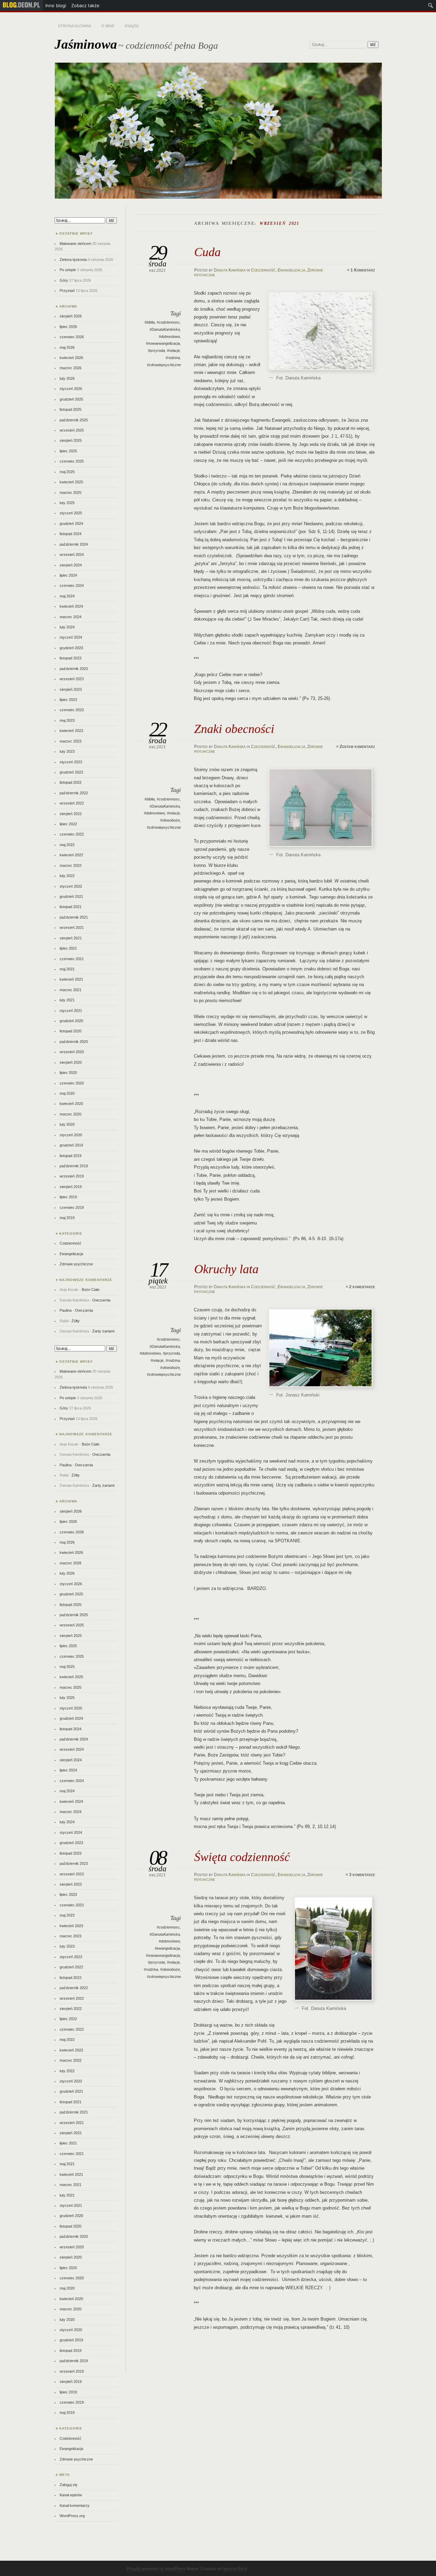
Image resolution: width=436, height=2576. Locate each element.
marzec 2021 (71, 990)
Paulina (66, 1310)
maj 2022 (67, 845)
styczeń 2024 (71, 637)
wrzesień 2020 (72, 1052)
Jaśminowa (86, 44)
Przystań (67, 291)
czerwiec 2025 (72, 461)
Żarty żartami (103, 1331)
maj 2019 (67, 1218)
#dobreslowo (169, 337)
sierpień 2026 (71, 316)
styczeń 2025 (71, 513)
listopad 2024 (71, 534)
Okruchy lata (226, 1269)
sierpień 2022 (71, 814)
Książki (132, 26)
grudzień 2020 (71, 1021)
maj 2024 (67, 596)
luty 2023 (67, 751)
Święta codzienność (242, 1857)
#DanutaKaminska (165, 329)
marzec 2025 (71, 493)
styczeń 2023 (71, 762)
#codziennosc (168, 322)
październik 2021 (74, 917)
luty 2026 (67, 378)
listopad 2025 (71, 409)
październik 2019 (74, 1166)
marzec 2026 (71, 368)
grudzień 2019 (71, 1145)
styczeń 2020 (71, 1135)
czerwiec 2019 (72, 1207)
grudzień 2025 (71, 399)
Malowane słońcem (75, 244)
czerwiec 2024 (72, 586)
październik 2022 (74, 793)
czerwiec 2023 (72, 710)
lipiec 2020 (68, 1073)
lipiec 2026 (68, 327)
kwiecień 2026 (71, 358)
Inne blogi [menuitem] (56, 5)
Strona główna (74, 26)
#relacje (173, 350)
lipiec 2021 (68, 948)
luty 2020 (67, 1124)
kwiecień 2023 (71, 731)
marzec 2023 (71, 741)
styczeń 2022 (71, 886)
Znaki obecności (234, 729)
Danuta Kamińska (230, 270)
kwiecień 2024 (71, 606)
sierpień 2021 (71, 938)
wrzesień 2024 (72, 555)
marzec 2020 (71, 1114)
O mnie (108, 26)
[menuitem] (21, 5)
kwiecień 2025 (71, 482)
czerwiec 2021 (72, 959)
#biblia (150, 322)
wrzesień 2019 (72, 1176)
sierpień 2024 (71, 565)
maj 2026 (67, 347)
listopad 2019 (71, 1156)
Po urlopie (68, 270)
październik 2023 (74, 669)
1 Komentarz (363, 270)
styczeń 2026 (71, 389)
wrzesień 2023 (72, 679)
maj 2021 (67, 969)
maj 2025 (67, 472)
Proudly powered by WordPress (156, 2569)
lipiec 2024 (68, 575)
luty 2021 (67, 1000)
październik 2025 (74, 420)
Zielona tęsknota (73, 260)
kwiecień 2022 (71, 855)
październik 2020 (74, 1042)
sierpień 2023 (71, 689)
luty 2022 (67, 876)
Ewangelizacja (291, 270)
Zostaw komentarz (357, 747)
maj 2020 (67, 1093)
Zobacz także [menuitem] (85, 5)
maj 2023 (67, 720)
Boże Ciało (91, 1290)
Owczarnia (101, 1300)
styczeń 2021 (71, 1011)
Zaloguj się (68, 2485)
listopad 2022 (71, 782)
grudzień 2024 (71, 524)
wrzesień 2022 (72, 803)
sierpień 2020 (71, 1062)
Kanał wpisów (71, 2495)
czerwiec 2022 (72, 834)
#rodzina (173, 358)
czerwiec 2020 (72, 1083)
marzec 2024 (71, 617)
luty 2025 (67, 503)
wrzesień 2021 (72, 927)
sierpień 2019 (71, 1187)
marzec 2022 (71, 865)
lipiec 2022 (68, 824)
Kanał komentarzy (75, 2505)
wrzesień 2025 (72, 430)
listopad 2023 (71, 658)
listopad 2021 (71, 907)
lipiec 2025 (68, 451)
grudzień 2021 (71, 896)
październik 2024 (74, 544)
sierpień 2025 (71, 440)
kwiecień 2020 (71, 1104)
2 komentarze (362, 1287)
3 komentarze (362, 1875)
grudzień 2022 (71, 772)
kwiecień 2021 (71, 979)
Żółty (76, 1321)
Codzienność (263, 270)
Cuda (207, 252)
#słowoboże (170, 820)
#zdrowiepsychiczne (164, 365)
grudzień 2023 (71, 648)
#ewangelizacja (167, 1948)
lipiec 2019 (68, 1197)
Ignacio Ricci (235, 2569)
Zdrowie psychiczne (76, 1264)
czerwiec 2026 (72, 337)
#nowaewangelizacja (163, 343)
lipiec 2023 (68, 700)
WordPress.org (72, 2516)
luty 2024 (67, 627)
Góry (64, 280)
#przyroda (156, 350)
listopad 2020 (71, 1031)
